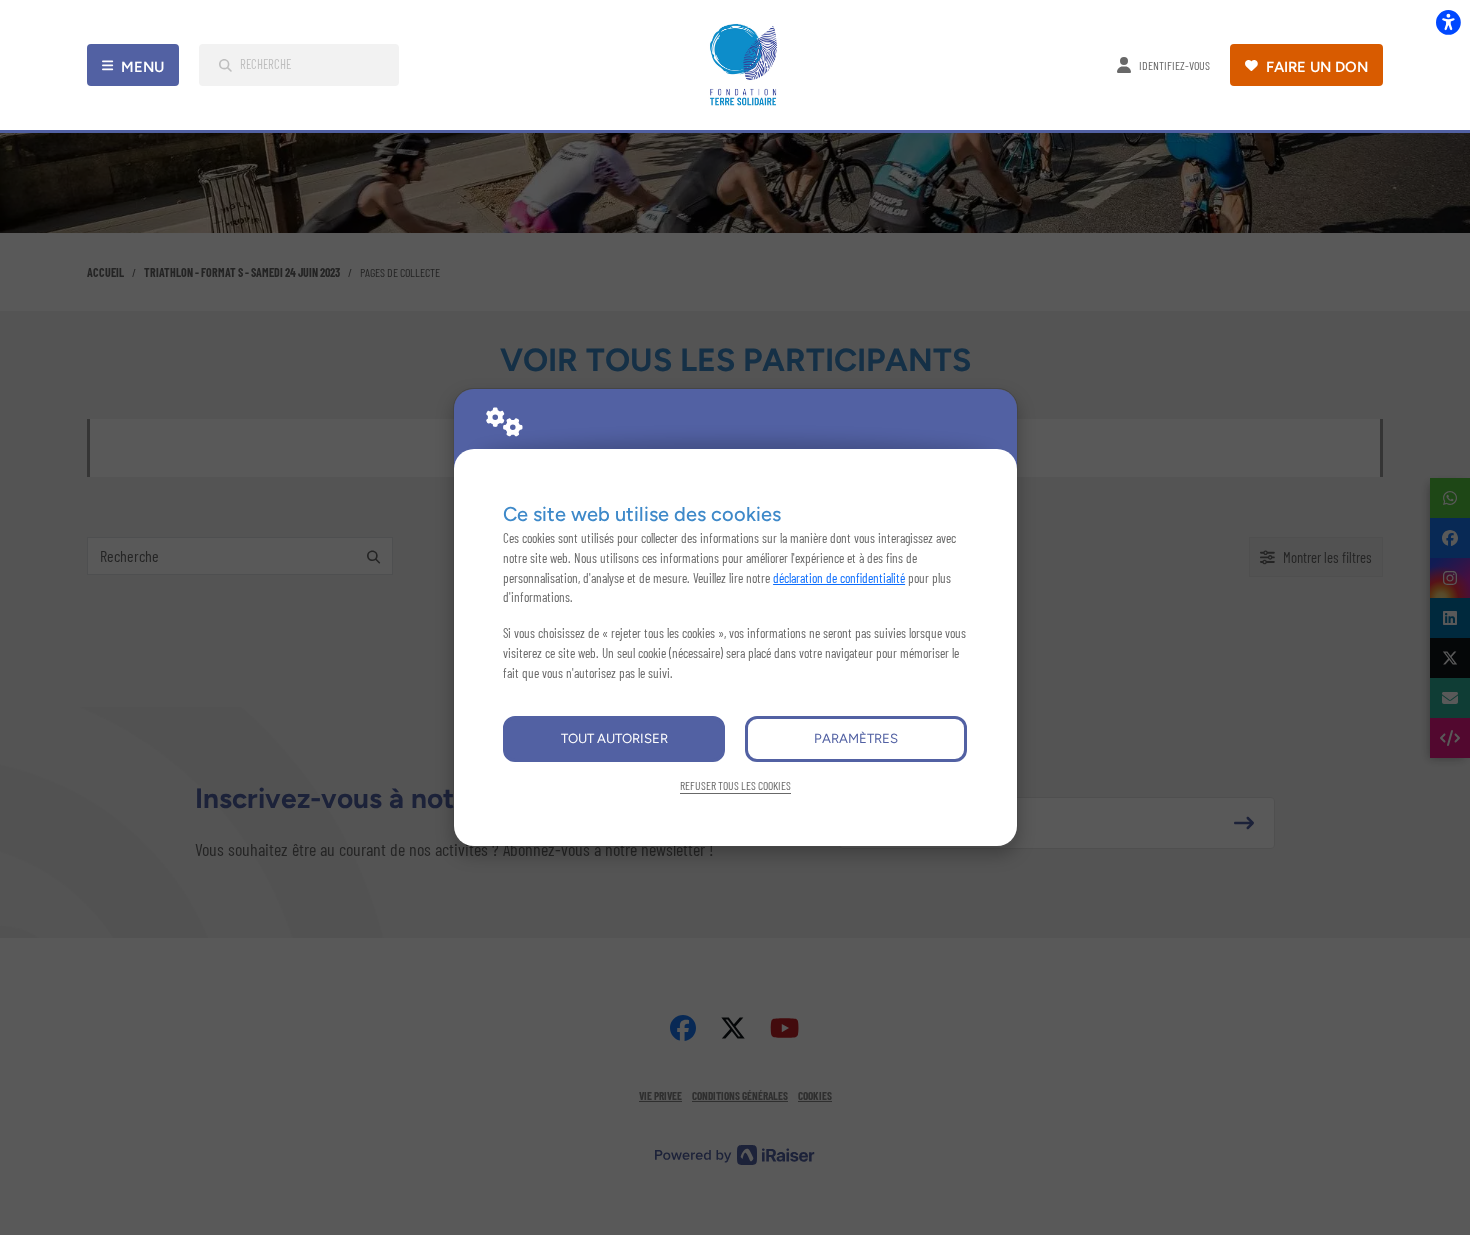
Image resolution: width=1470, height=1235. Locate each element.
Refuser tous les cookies (735, 785)
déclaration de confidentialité (839, 578)
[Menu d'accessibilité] (1448, 22)
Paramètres (856, 738)
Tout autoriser (614, 738)
